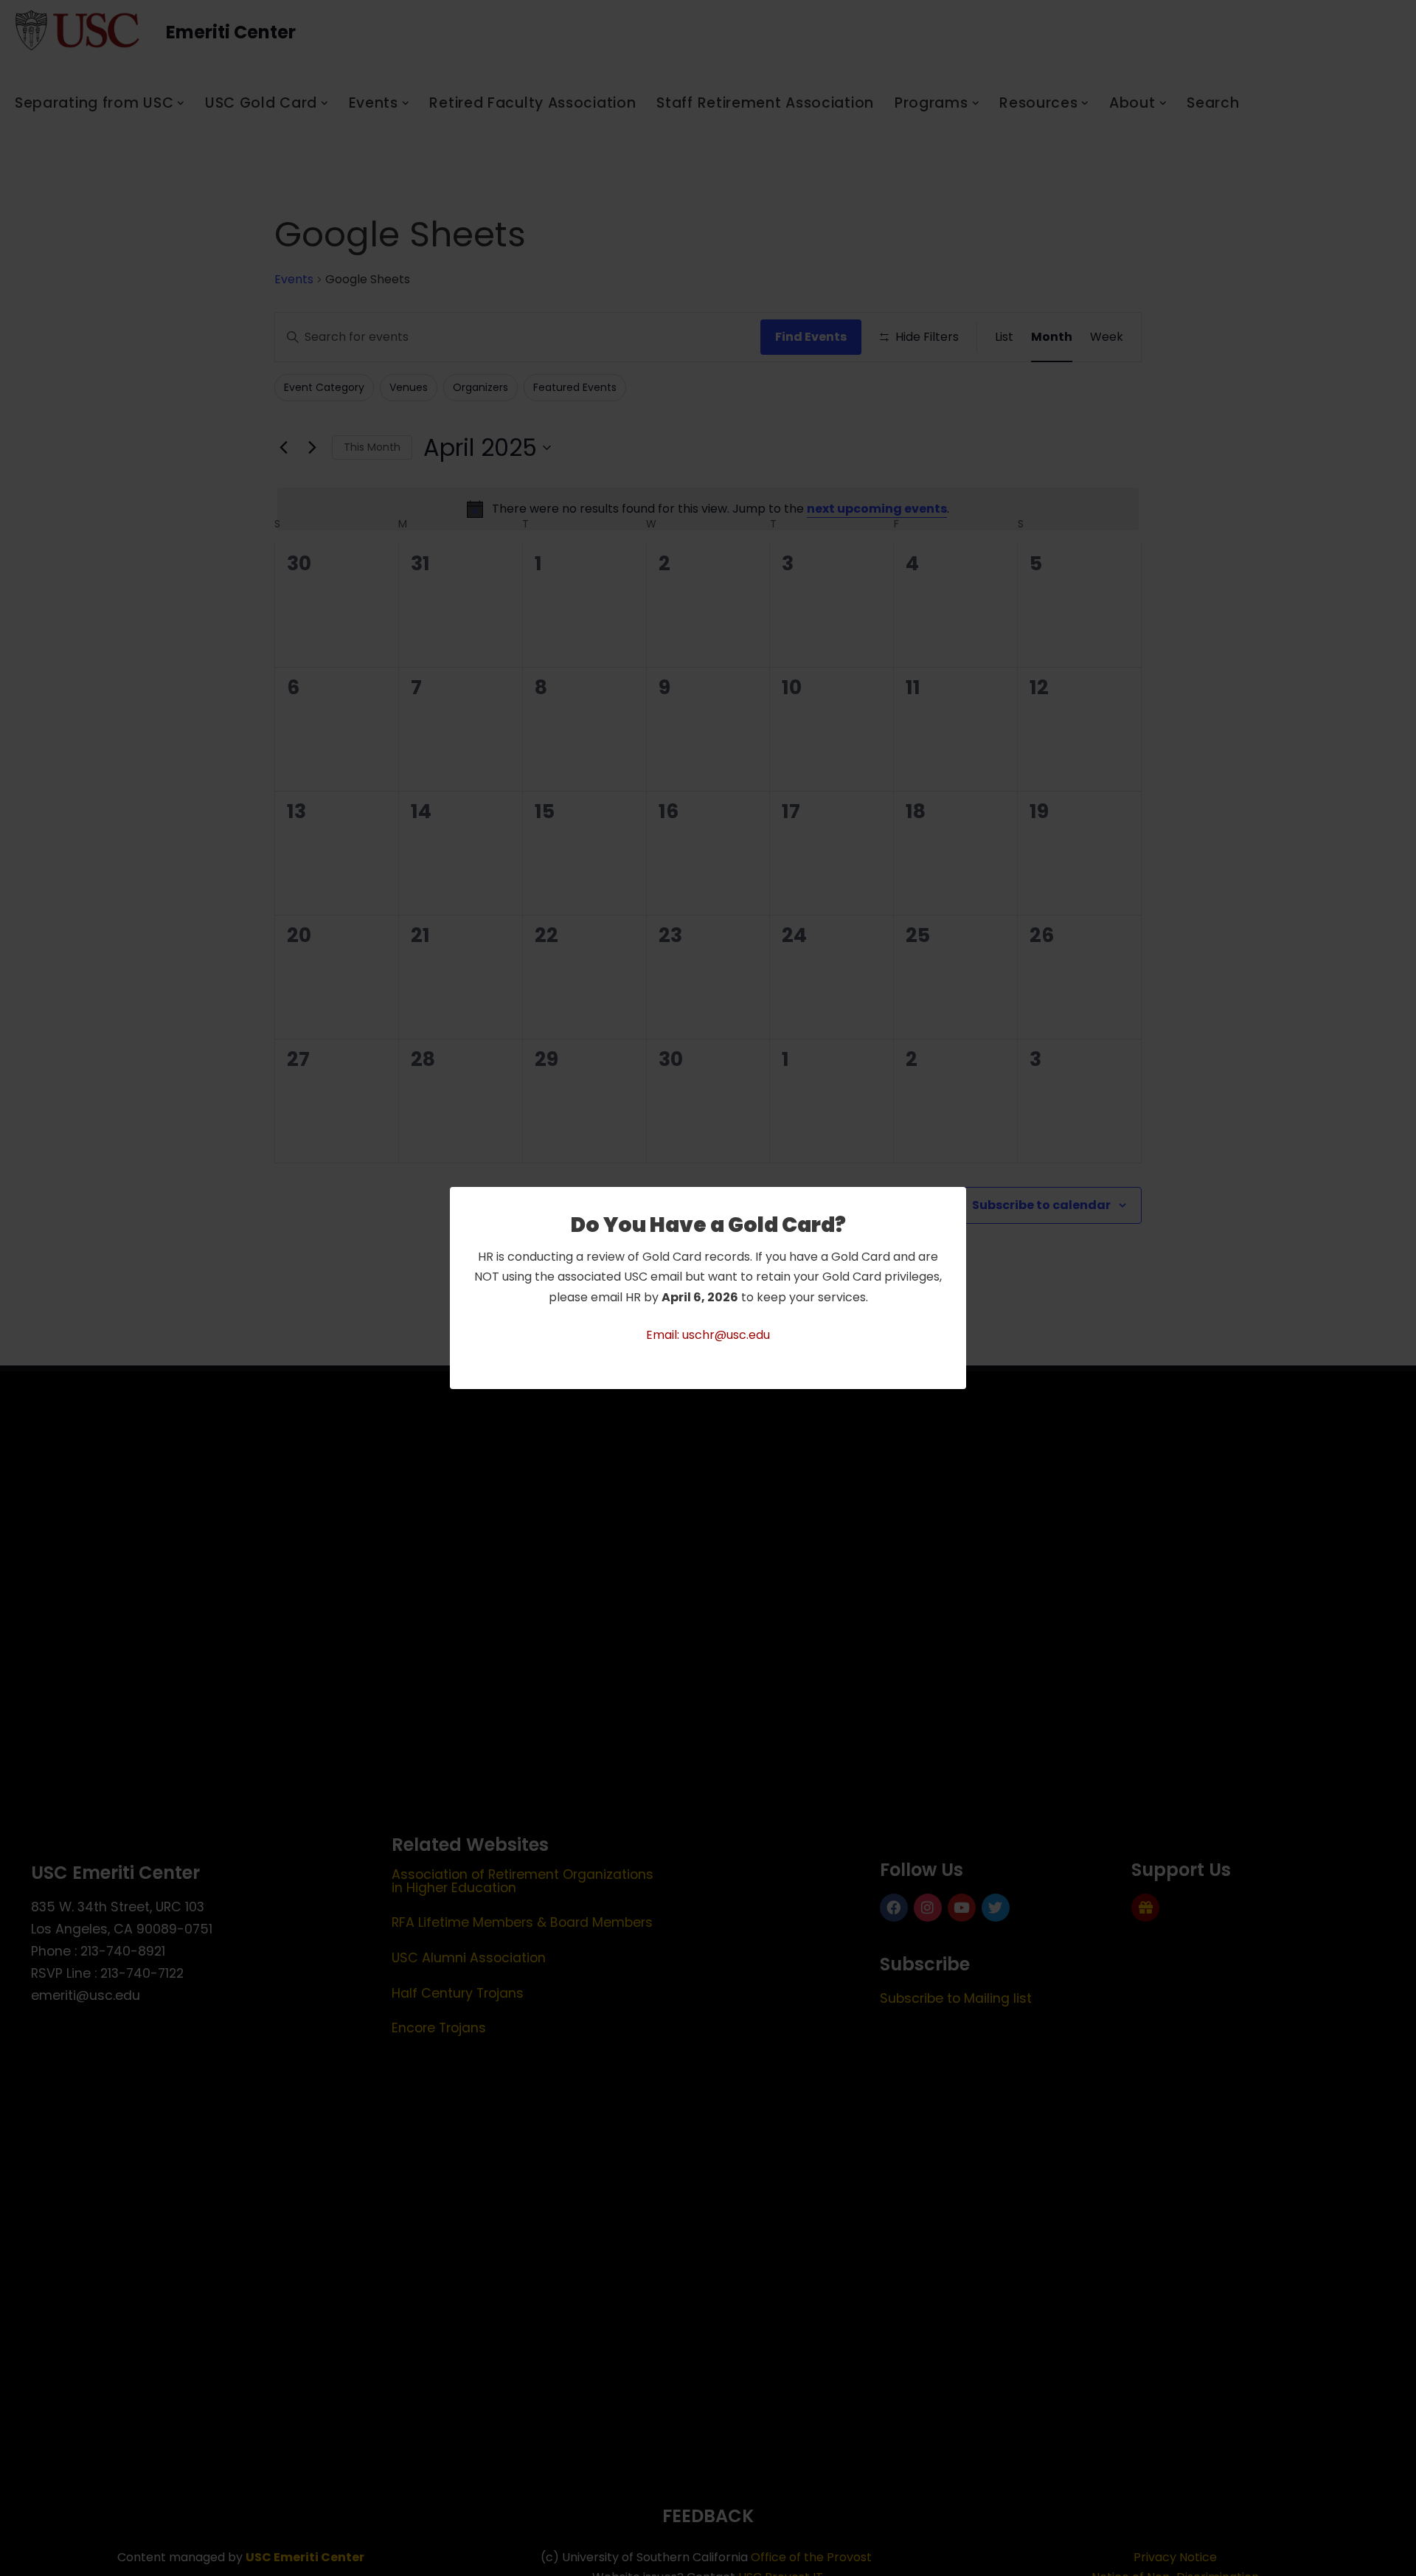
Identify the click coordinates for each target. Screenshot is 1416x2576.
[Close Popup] (957, 1199)
